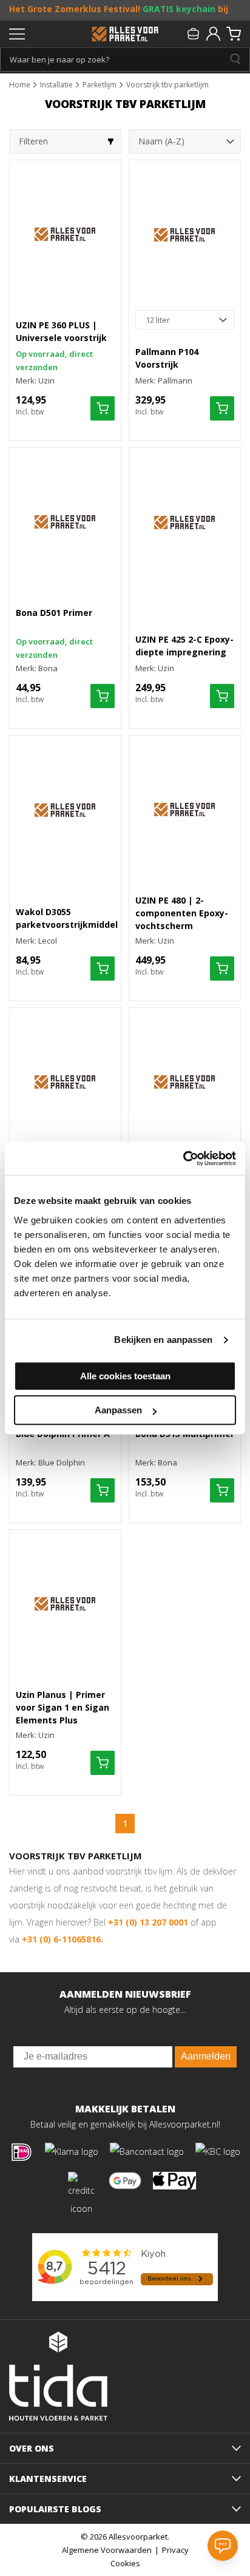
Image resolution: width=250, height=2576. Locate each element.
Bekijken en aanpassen (163, 1340)
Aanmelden (206, 2056)
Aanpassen (118, 1410)
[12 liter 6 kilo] (185, 320)
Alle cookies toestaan (125, 1376)
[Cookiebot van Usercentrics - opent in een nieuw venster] (183, 1158)
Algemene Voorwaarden (107, 2550)
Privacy (175, 2550)
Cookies (125, 2563)
